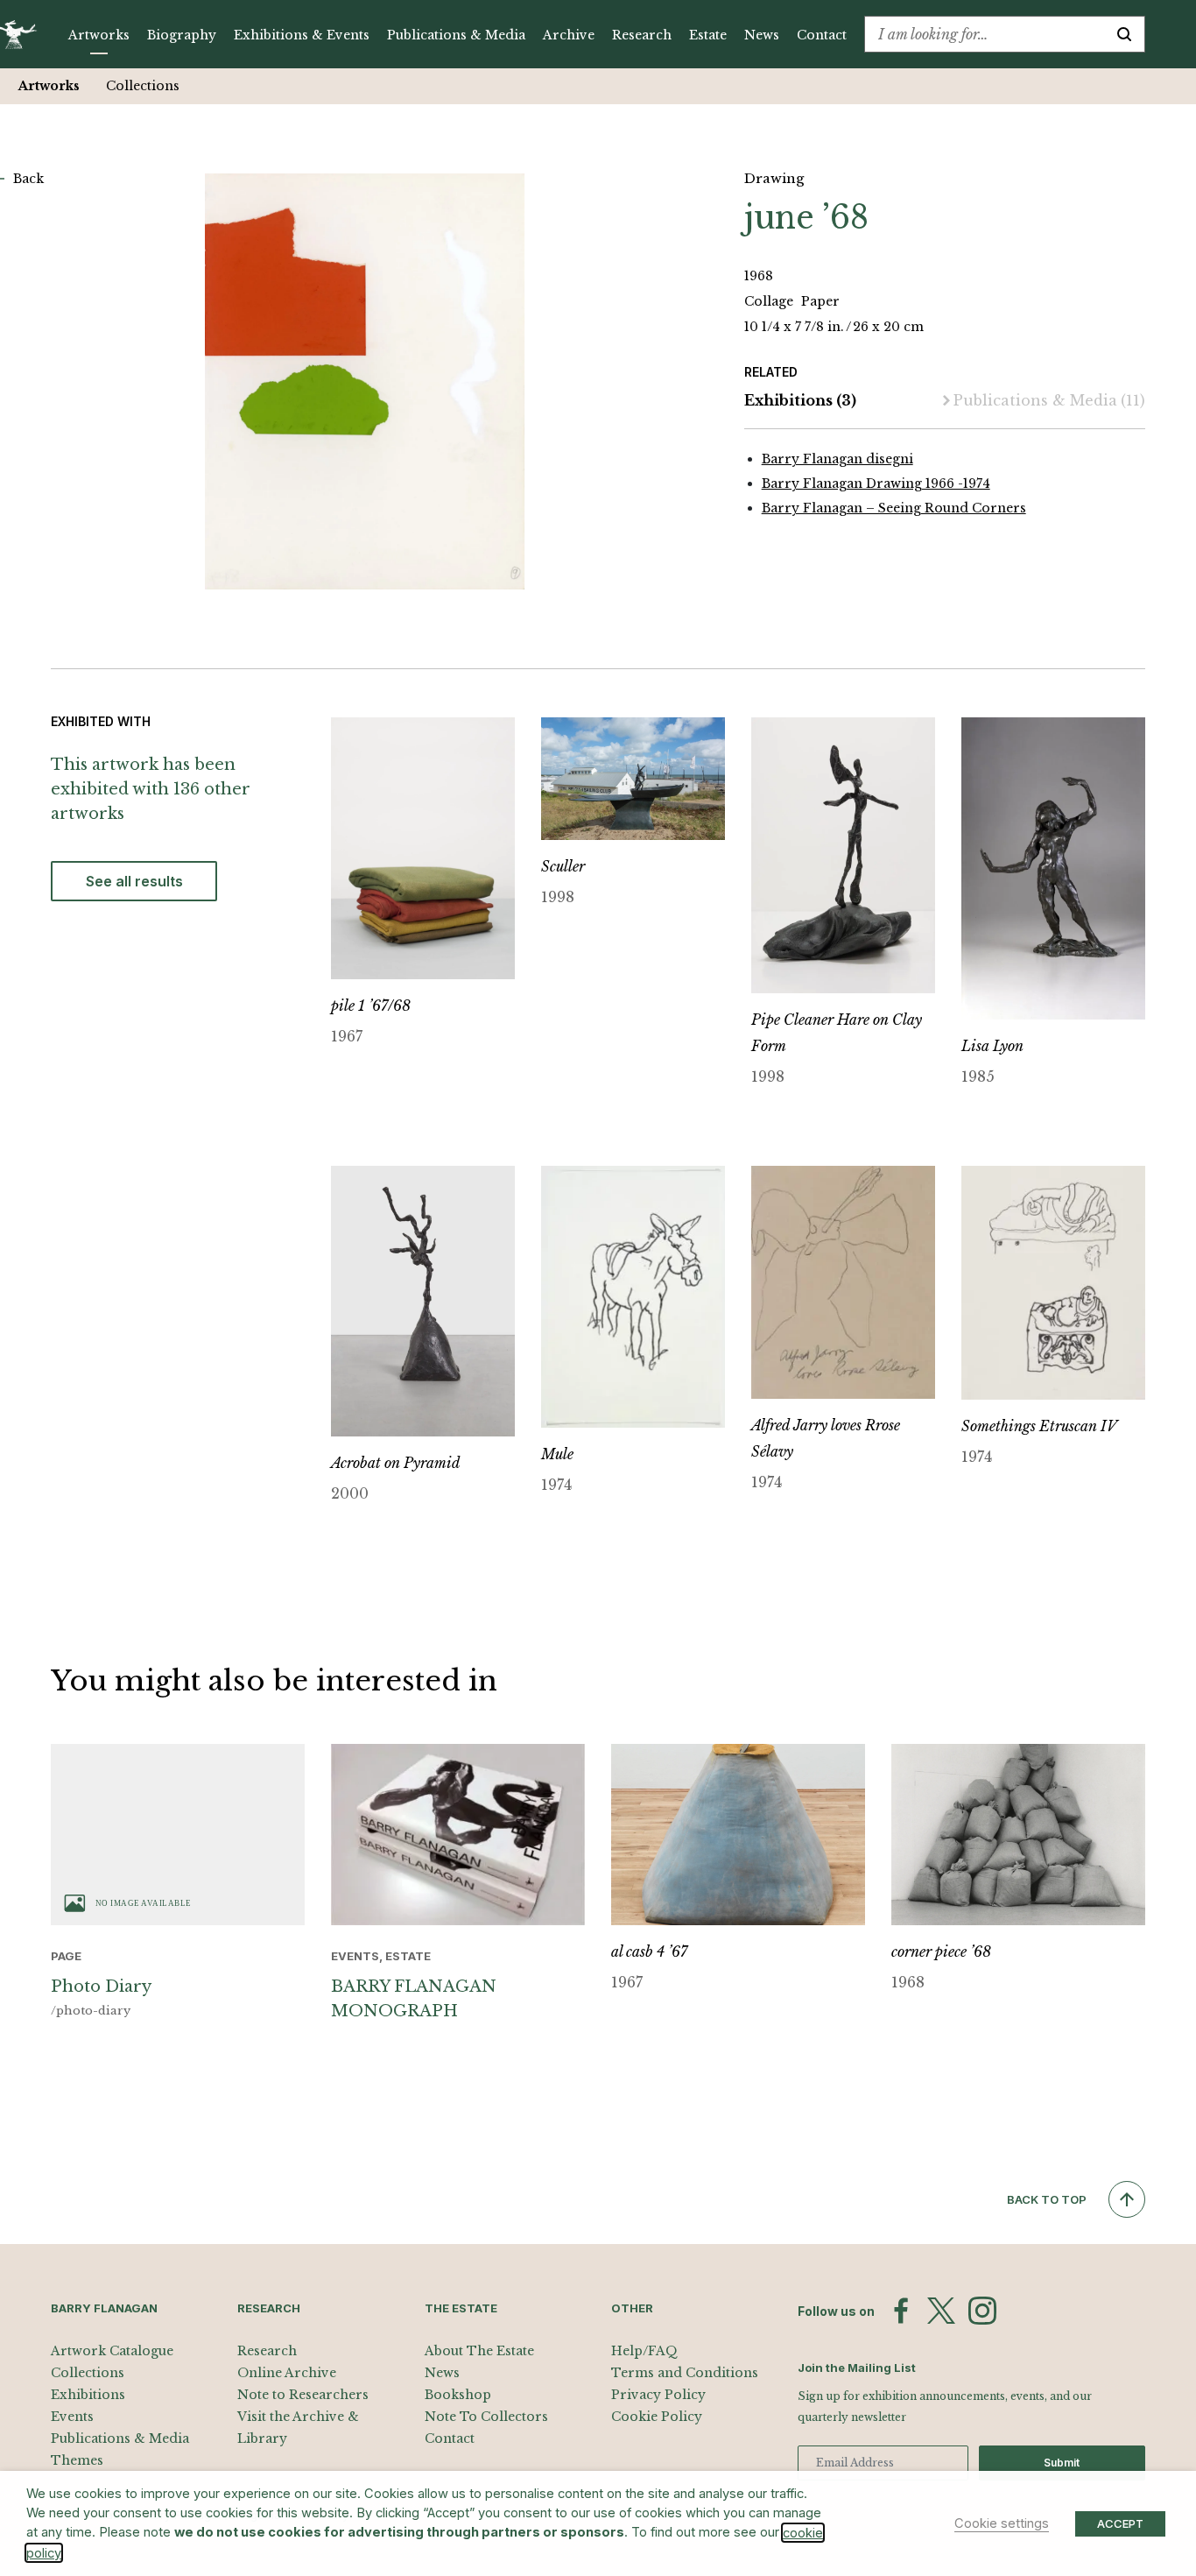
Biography (182, 35)
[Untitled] (365, 381)
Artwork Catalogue (112, 2351)
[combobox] (985, 34)
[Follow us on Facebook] (901, 2311)
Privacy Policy (658, 2395)
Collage (770, 301)
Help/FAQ (644, 2351)
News (762, 35)
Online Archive (287, 2373)
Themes (77, 2460)
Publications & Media (456, 35)
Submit (1062, 2463)
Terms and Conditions (685, 2373)
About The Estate (479, 2351)
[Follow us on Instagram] (982, 2311)
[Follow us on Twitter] (941, 2311)
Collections (143, 86)
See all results (134, 881)
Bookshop (458, 2395)
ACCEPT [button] (1120, 2523)
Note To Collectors (486, 2417)
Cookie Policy (657, 2417)
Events (72, 2417)
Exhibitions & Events (302, 35)
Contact (822, 35)
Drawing (774, 178)
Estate (708, 35)
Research (642, 35)
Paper (820, 301)
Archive (569, 35)
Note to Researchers (303, 2395)
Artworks (99, 35)
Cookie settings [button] (1002, 2523)
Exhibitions (800, 400)
